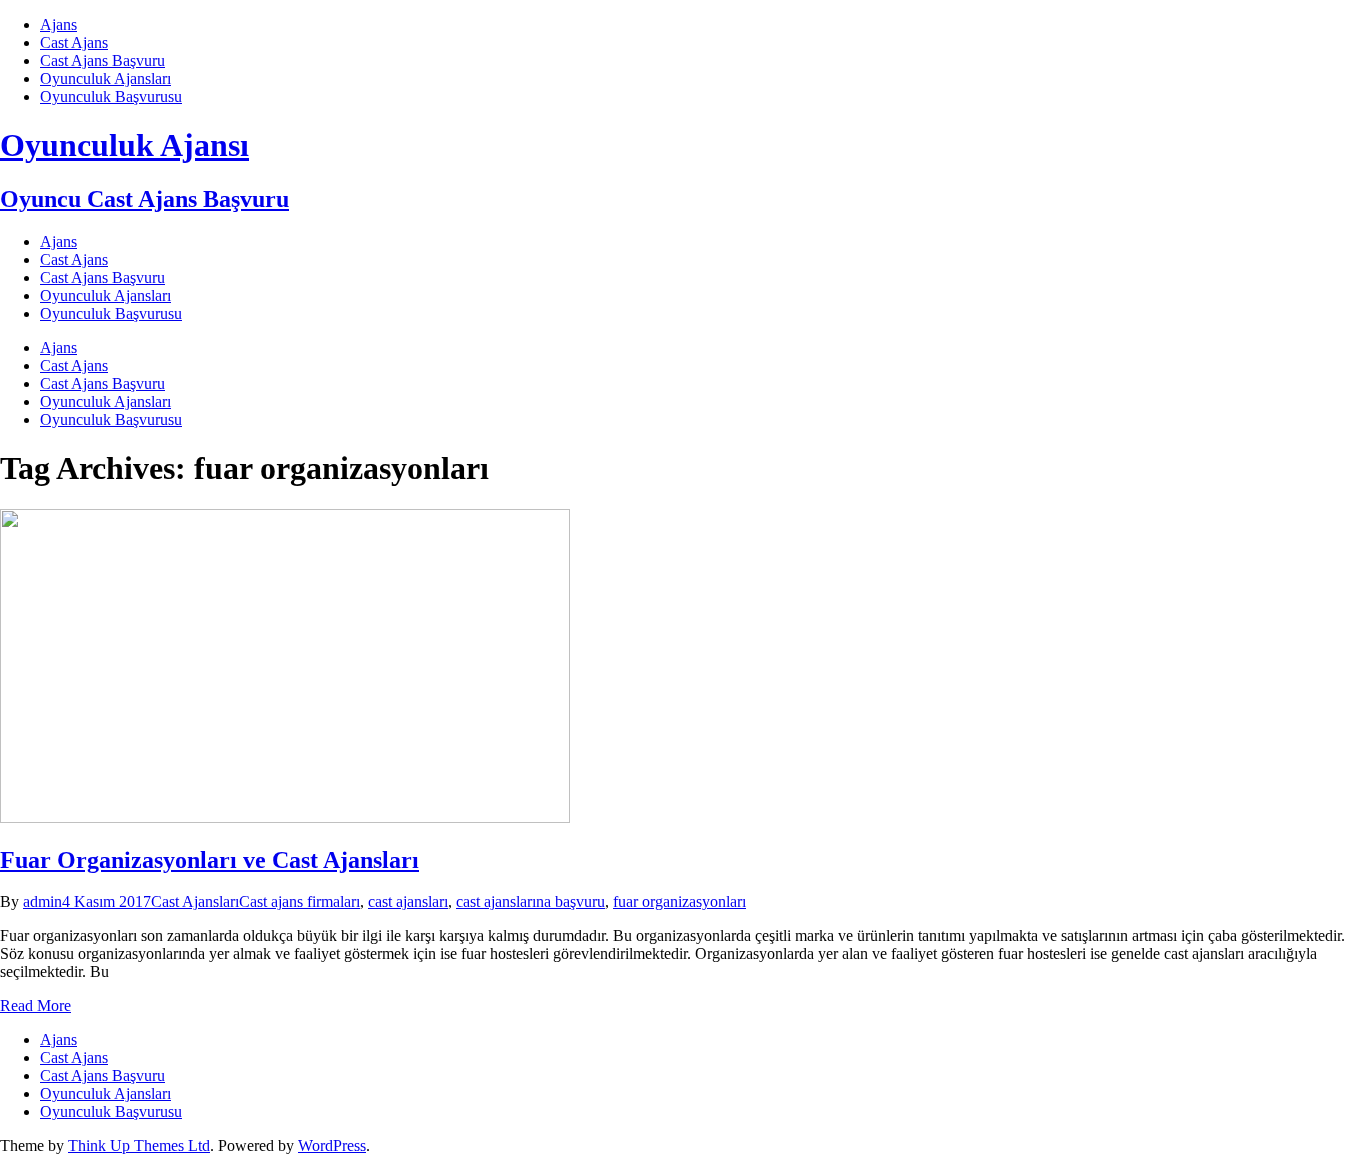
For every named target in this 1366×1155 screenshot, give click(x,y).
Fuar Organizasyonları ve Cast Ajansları (209, 860)
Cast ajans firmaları (299, 901)
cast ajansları (408, 901)
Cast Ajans (74, 42)
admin (42, 901)
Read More (35, 1005)
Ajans (58, 24)
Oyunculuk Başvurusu (111, 96)
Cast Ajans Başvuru (102, 60)
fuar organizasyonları (679, 901)
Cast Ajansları (195, 901)
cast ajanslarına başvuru (530, 901)
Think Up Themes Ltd (139, 1145)
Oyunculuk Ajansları (105, 78)
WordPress (332, 1145)
